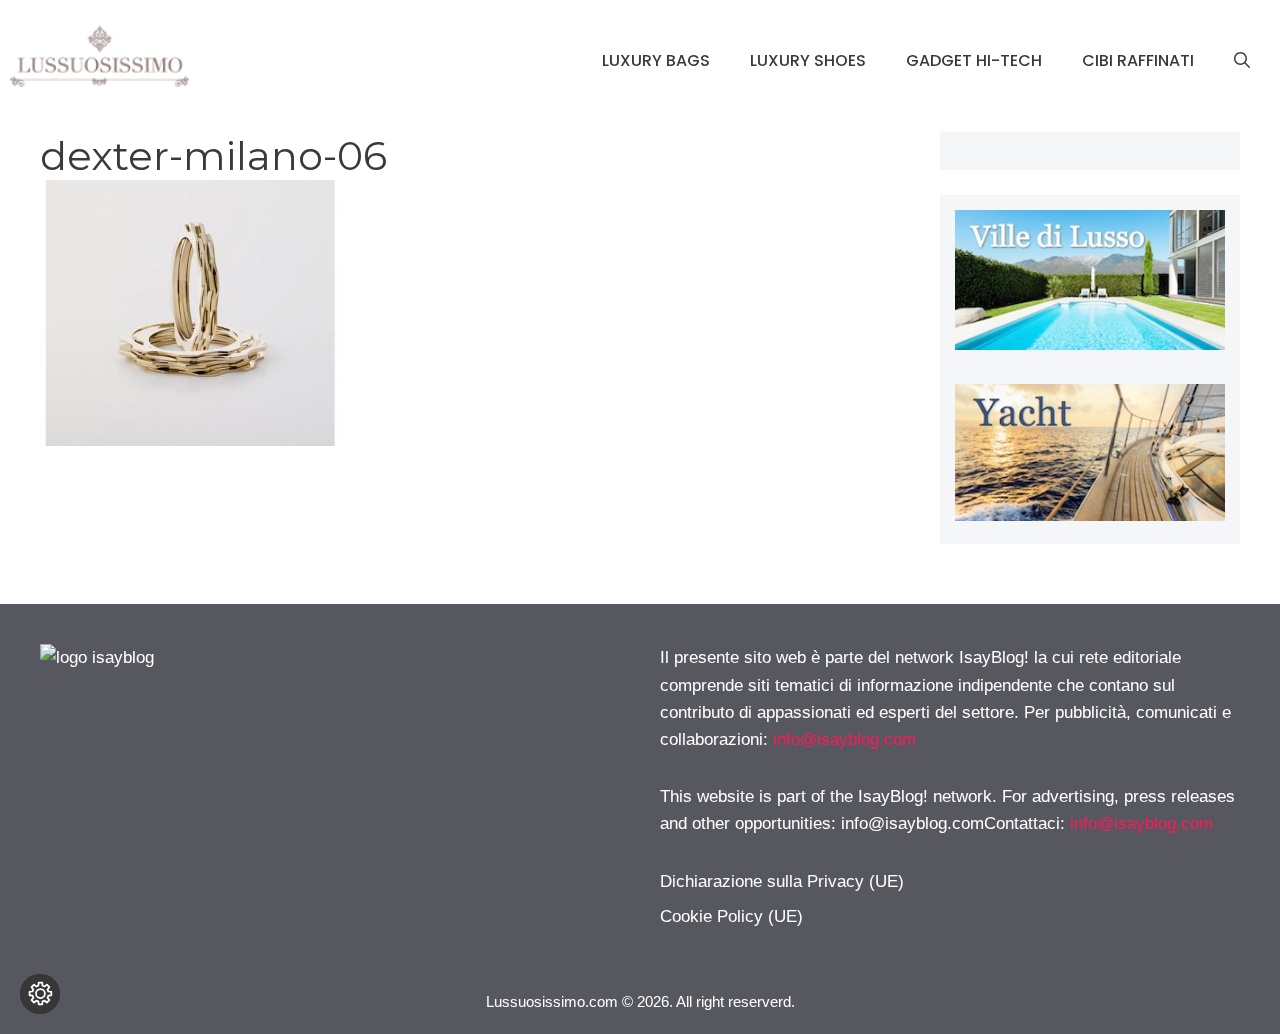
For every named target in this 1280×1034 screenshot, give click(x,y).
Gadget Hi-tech (974, 60)
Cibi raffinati (1138, 60)
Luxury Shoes (808, 60)
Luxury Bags (656, 60)
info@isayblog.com (844, 739)
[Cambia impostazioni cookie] (40, 994)
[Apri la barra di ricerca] (1242, 61)
